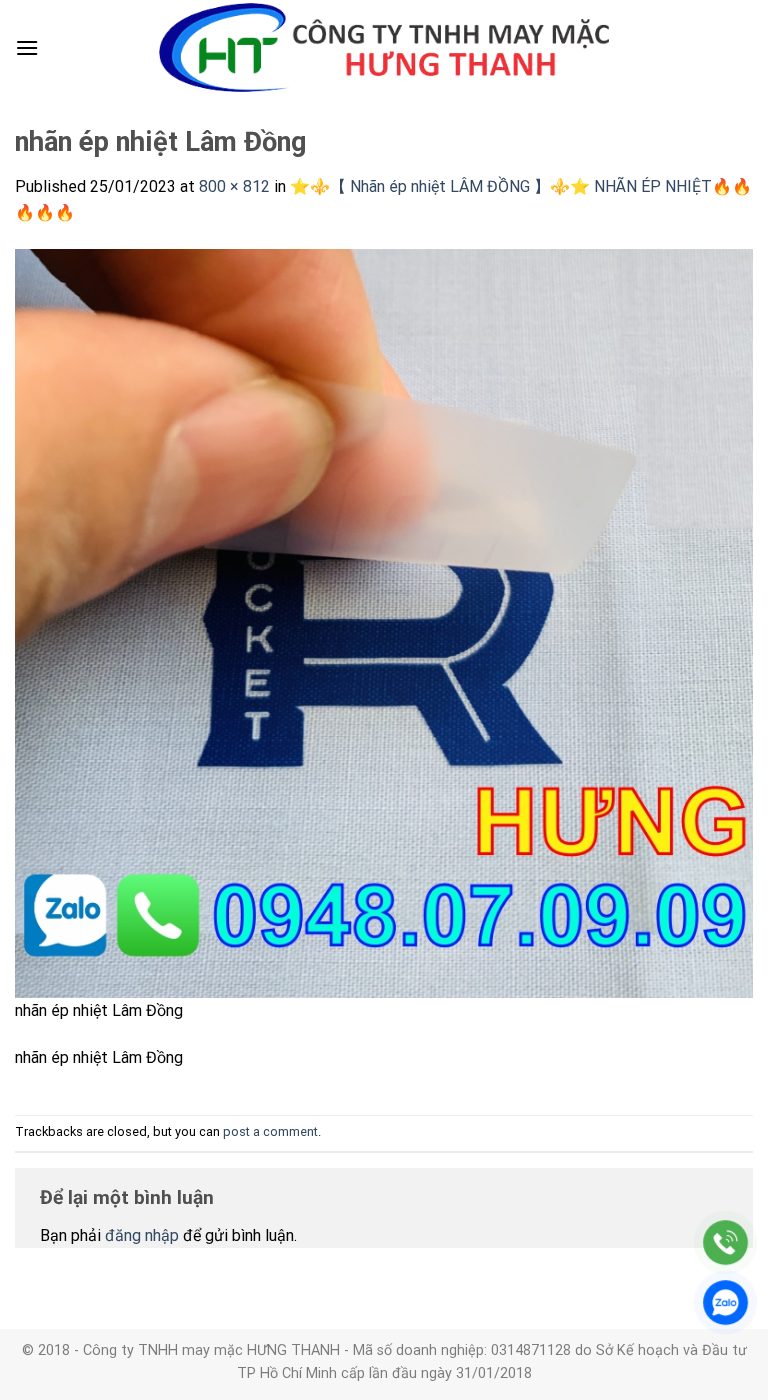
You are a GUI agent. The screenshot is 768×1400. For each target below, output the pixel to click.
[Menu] (27, 47)
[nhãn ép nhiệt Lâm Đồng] (384, 622)
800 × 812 (234, 186)
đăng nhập (142, 1235)
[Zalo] (725, 1302)
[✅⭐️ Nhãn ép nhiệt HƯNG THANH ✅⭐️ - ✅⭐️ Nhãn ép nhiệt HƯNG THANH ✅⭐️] (384, 48)
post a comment (270, 1131)
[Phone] (725, 1242)
